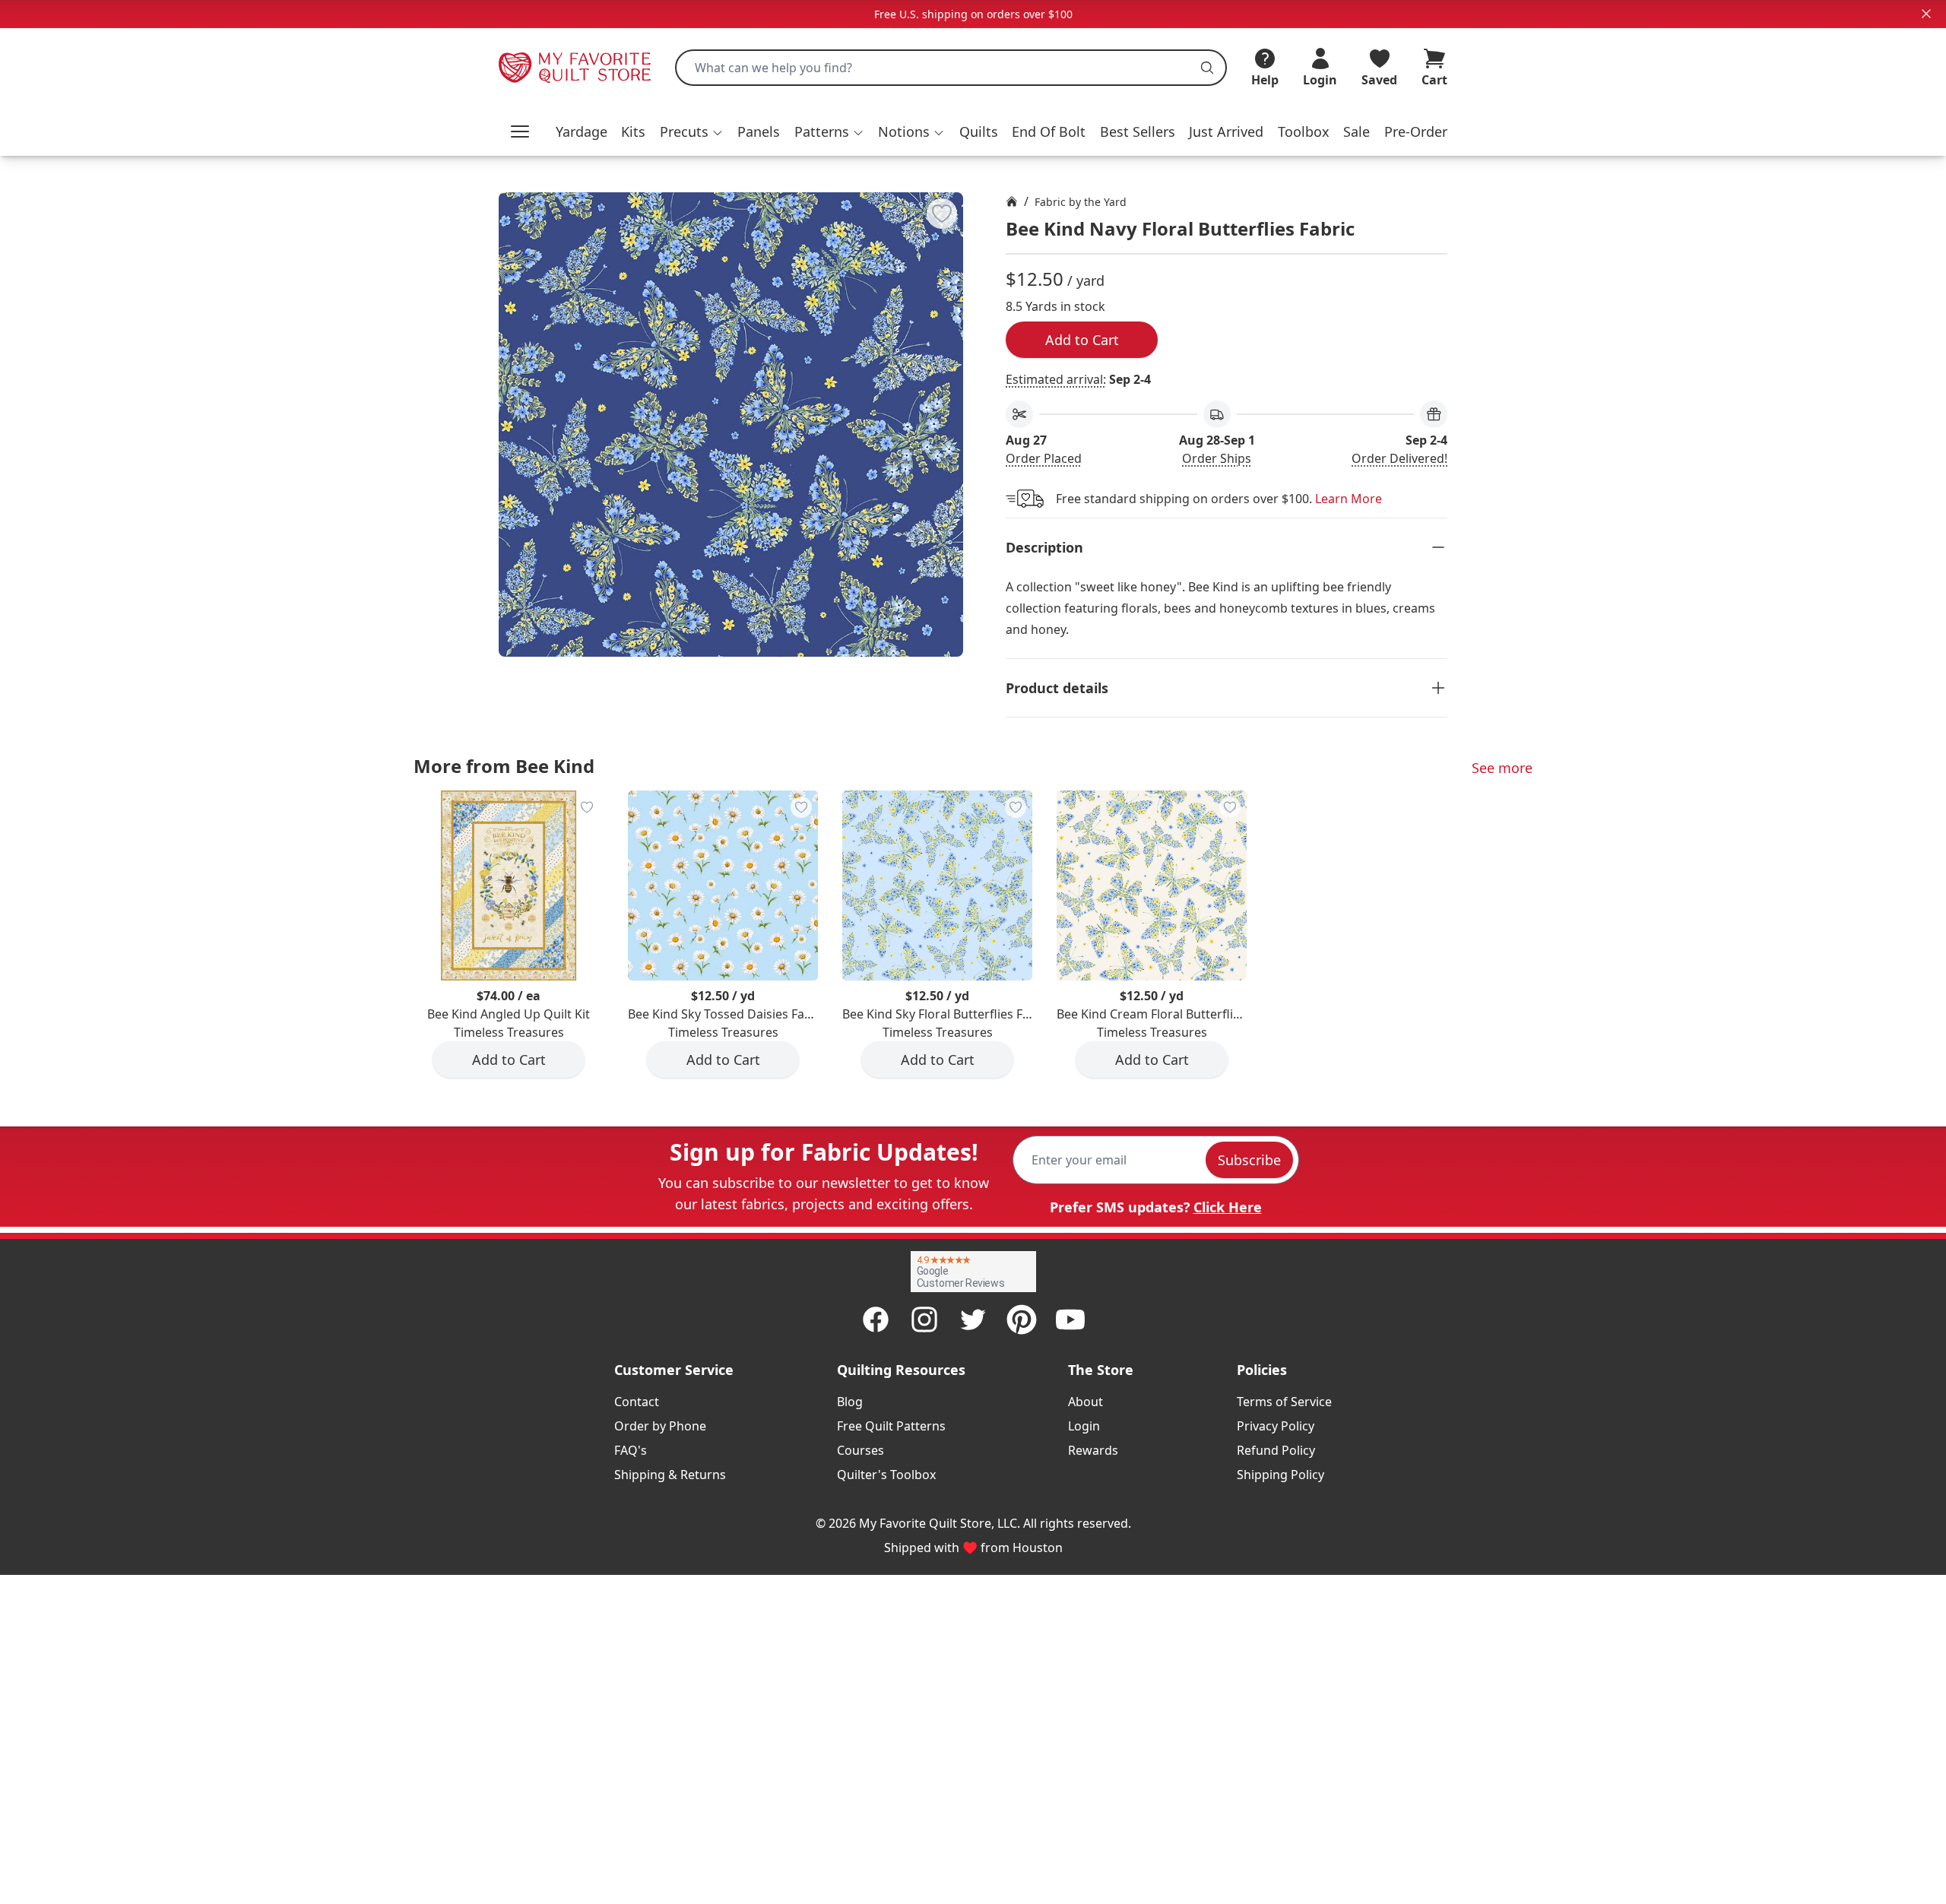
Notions (904, 131)
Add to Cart (1082, 340)
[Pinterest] (1022, 1319)
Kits (633, 131)
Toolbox (1304, 131)
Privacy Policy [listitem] (1276, 1426)
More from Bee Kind (504, 766)
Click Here (1228, 1207)
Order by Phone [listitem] (660, 1426)
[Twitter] (973, 1319)
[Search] (1207, 68)
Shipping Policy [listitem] (1280, 1475)
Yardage (582, 131)
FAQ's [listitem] (631, 1450)
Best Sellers (1138, 131)
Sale (1356, 131)
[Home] (1012, 201)
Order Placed (1044, 458)
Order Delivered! (1399, 458)
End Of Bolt (1049, 131)
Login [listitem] (1084, 1426)
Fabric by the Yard (1081, 202)
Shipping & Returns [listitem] (670, 1475)
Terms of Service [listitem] (1284, 1402)
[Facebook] (876, 1319)
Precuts (684, 131)
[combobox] (951, 68)
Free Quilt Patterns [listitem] (891, 1426)
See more (1502, 768)
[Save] (942, 214)
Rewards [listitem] (1093, 1450)
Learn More (1349, 499)
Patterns (822, 131)
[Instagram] (924, 1319)
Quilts (979, 131)
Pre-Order (1416, 131)
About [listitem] (1086, 1402)
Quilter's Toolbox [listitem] (886, 1475)
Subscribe (1249, 1160)
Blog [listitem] (850, 1402)
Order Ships (1217, 458)
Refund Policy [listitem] (1276, 1450)
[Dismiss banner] (1926, 14)
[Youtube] (1070, 1319)
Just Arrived (1226, 131)
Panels (759, 131)
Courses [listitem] (860, 1450)
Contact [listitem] (637, 1402)
